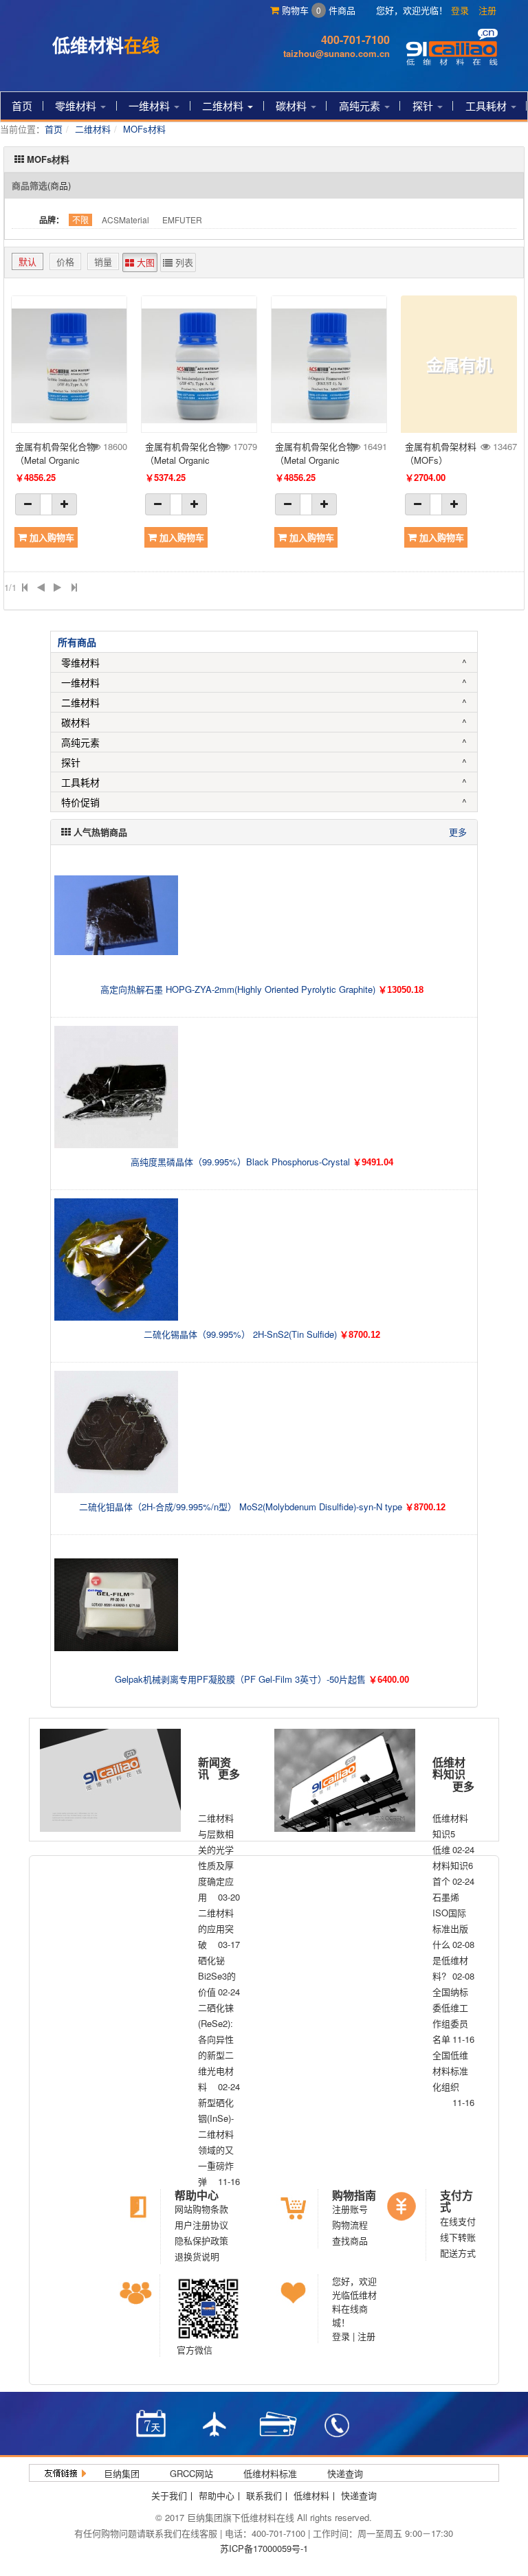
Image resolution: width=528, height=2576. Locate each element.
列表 (183, 262)
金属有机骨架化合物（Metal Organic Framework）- (55, 453)
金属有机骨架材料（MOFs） (441, 453)
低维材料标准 (270, 2473)
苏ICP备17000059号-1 (264, 2548)
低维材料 (311, 2495)
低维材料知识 (449, 1768)
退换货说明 (197, 2256)
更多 (458, 832)
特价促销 (80, 802)
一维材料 (151, 105)
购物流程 (350, 2225)
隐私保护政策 (201, 2240)
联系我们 (264, 2495)
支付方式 (456, 2201)
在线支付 (458, 2221)
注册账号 (350, 2209)
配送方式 (458, 2253)
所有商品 (77, 642)
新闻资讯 (214, 1768)
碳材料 (293, 105)
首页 (22, 105)
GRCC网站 (191, 2473)
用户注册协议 (201, 2225)
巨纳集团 (122, 2473)
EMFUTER (182, 220)
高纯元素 (361, 105)
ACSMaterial (125, 220)
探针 (424, 105)
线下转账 (458, 2237)
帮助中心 (197, 2195)
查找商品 (350, 2240)
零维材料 (77, 105)
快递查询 (345, 2473)
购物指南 (354, 2195)
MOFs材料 (144, 129)
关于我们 (169, 2495)
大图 (144, 262)
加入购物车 (51, 537)
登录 (460, 10)
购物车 (300, 10)
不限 (80, 220)
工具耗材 (487, 105)
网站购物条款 (201, 2209)
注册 (487, 10)
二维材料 (224, 105)
